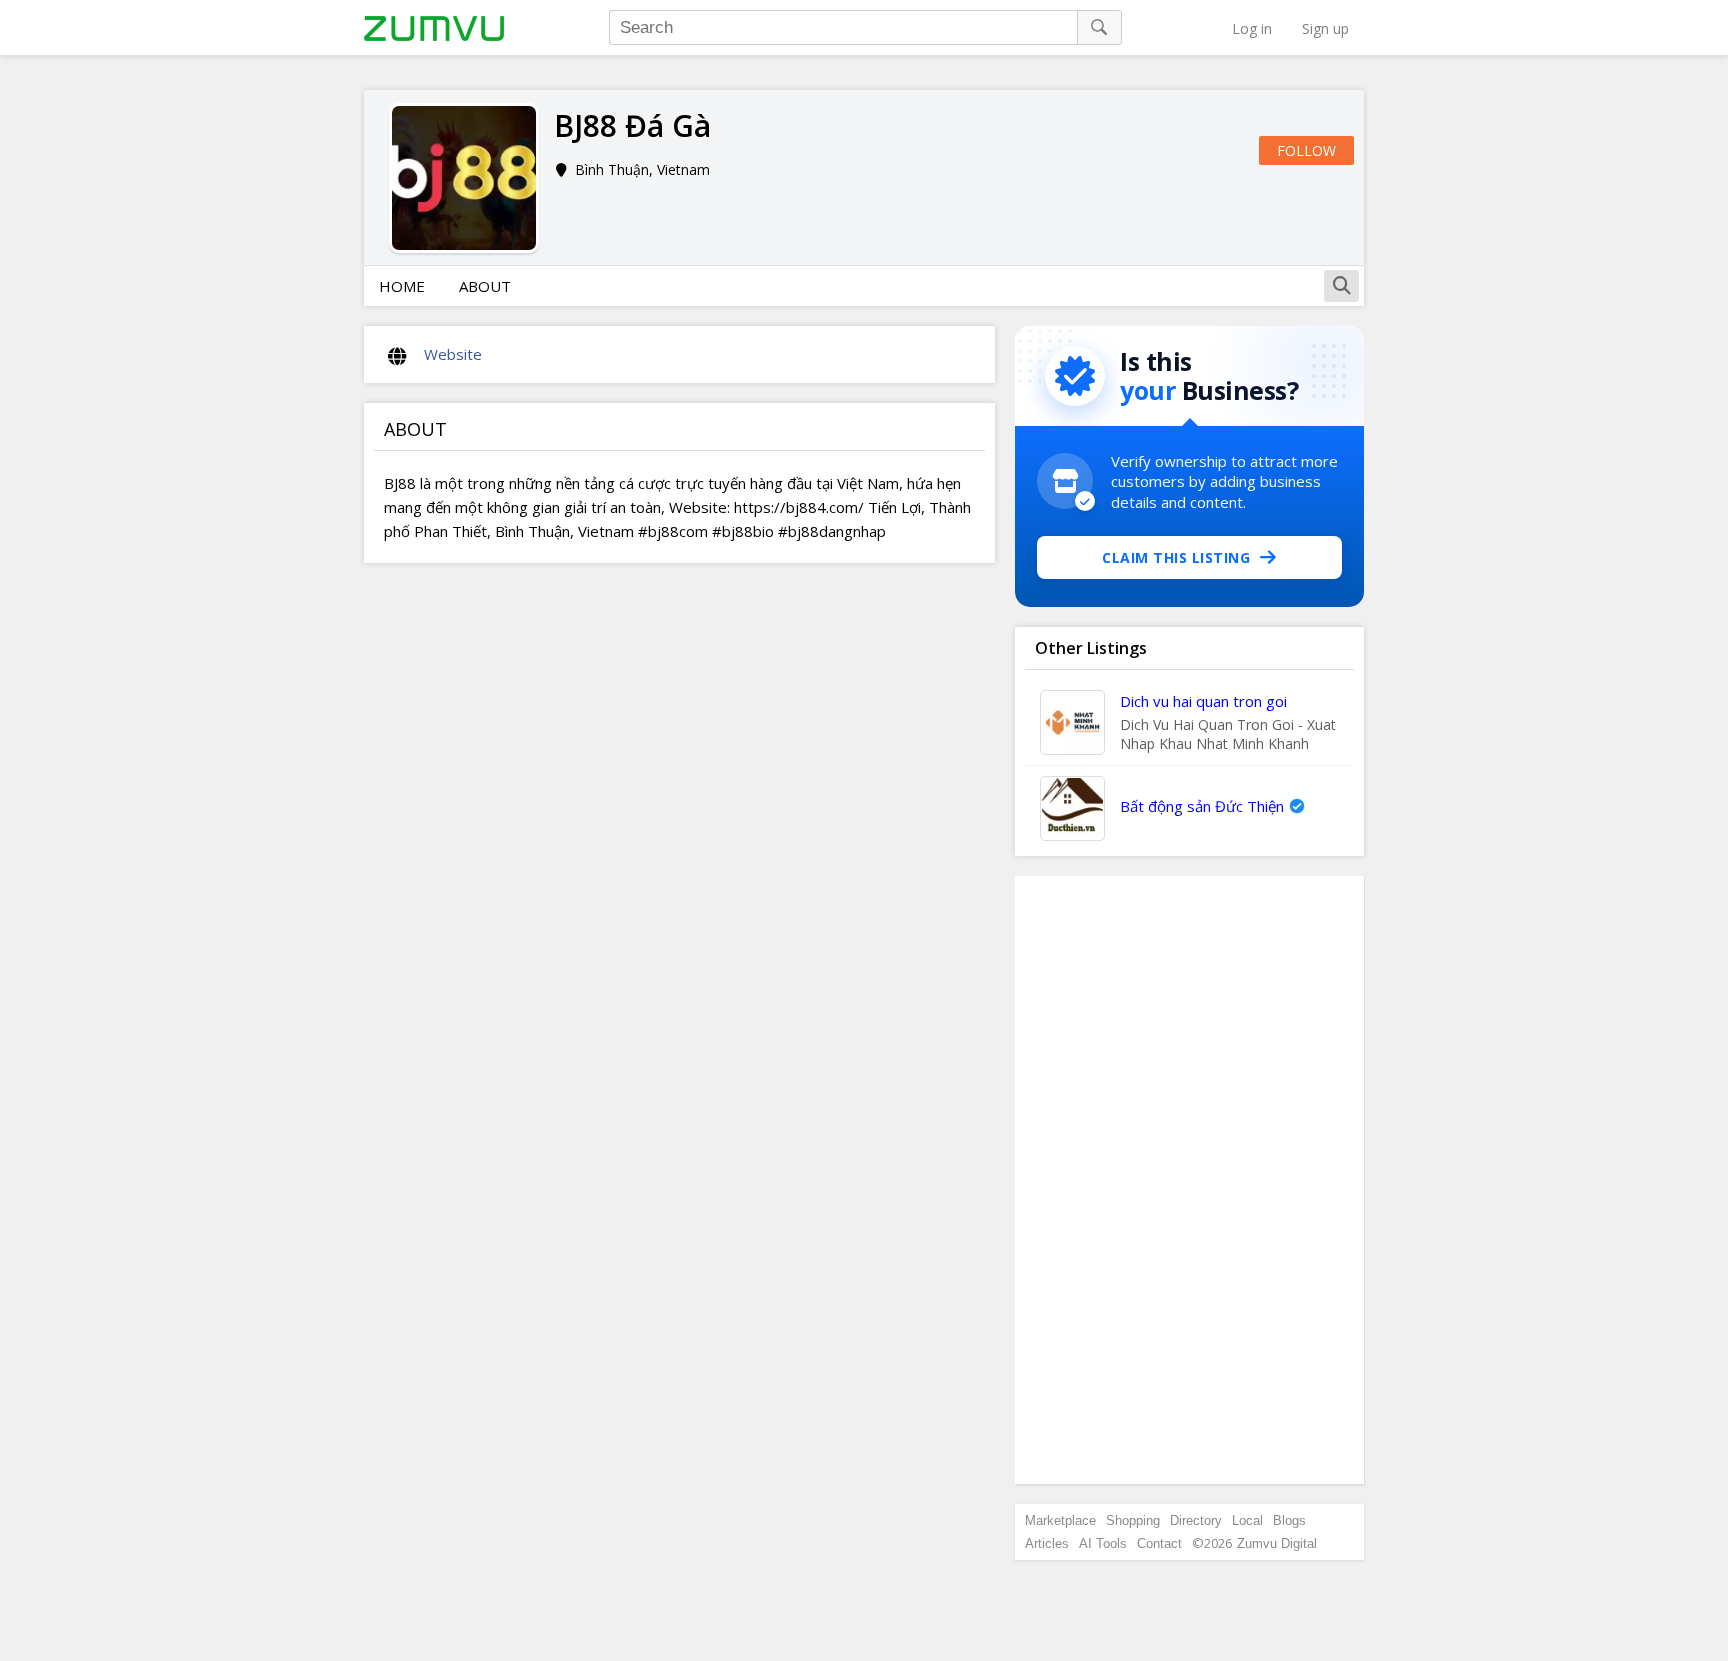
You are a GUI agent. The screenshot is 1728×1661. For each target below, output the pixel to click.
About (485, 286)
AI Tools (1103, 1543)
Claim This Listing (1176, 557)
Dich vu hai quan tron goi (1203, 701)
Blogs (1289, 1520)
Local (1247, 1520)
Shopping (1133, 1520)
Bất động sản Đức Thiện (1202, 806)
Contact (1159, 1543)
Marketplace (1060, 1520)
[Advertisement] (1190, 1180)
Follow (1306, 150)
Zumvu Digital (1277, 1543)
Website (453, 354)
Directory (1196, 1520)
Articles (1047, 1543)
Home (402, 286)
